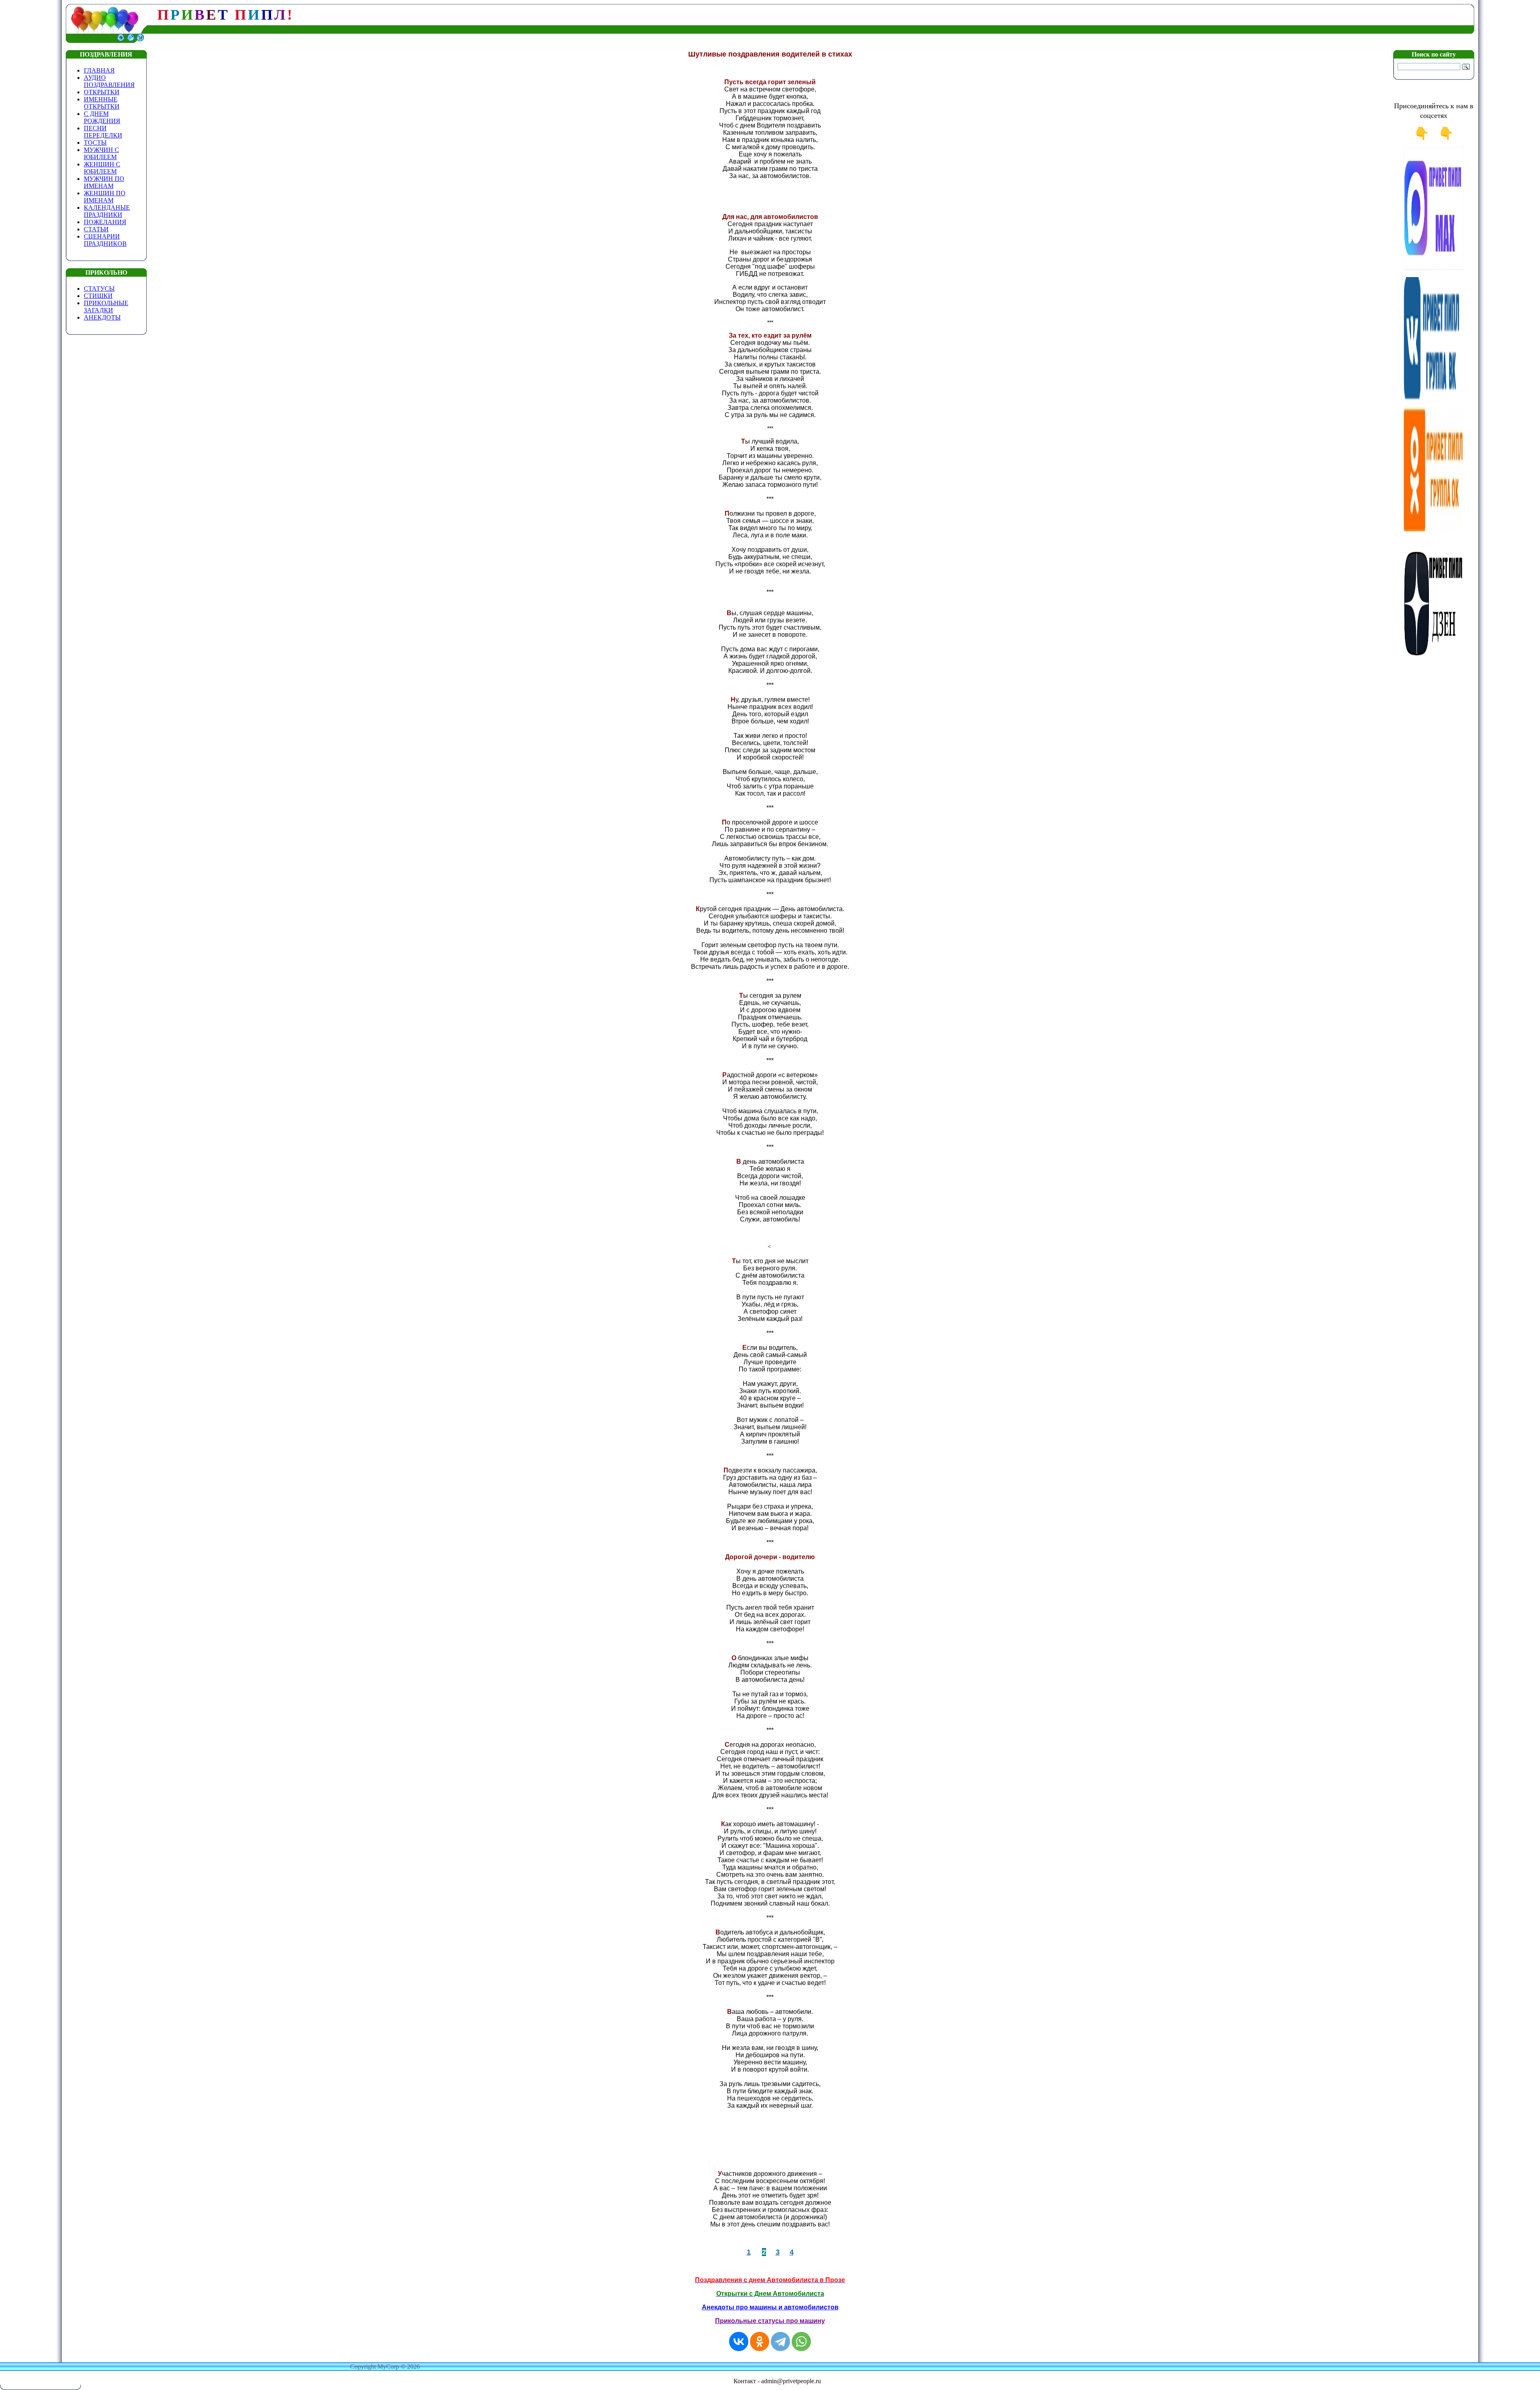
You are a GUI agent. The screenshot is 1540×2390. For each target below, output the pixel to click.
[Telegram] (780, 2341)
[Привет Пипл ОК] (1434, 529)
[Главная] (121, 41)
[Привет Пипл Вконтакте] (1434, 399)
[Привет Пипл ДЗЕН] (1434, 659)
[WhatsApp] (801, 2341)
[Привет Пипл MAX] (1434, 268)
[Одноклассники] (760, 2341)
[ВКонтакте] (739, 2341)
